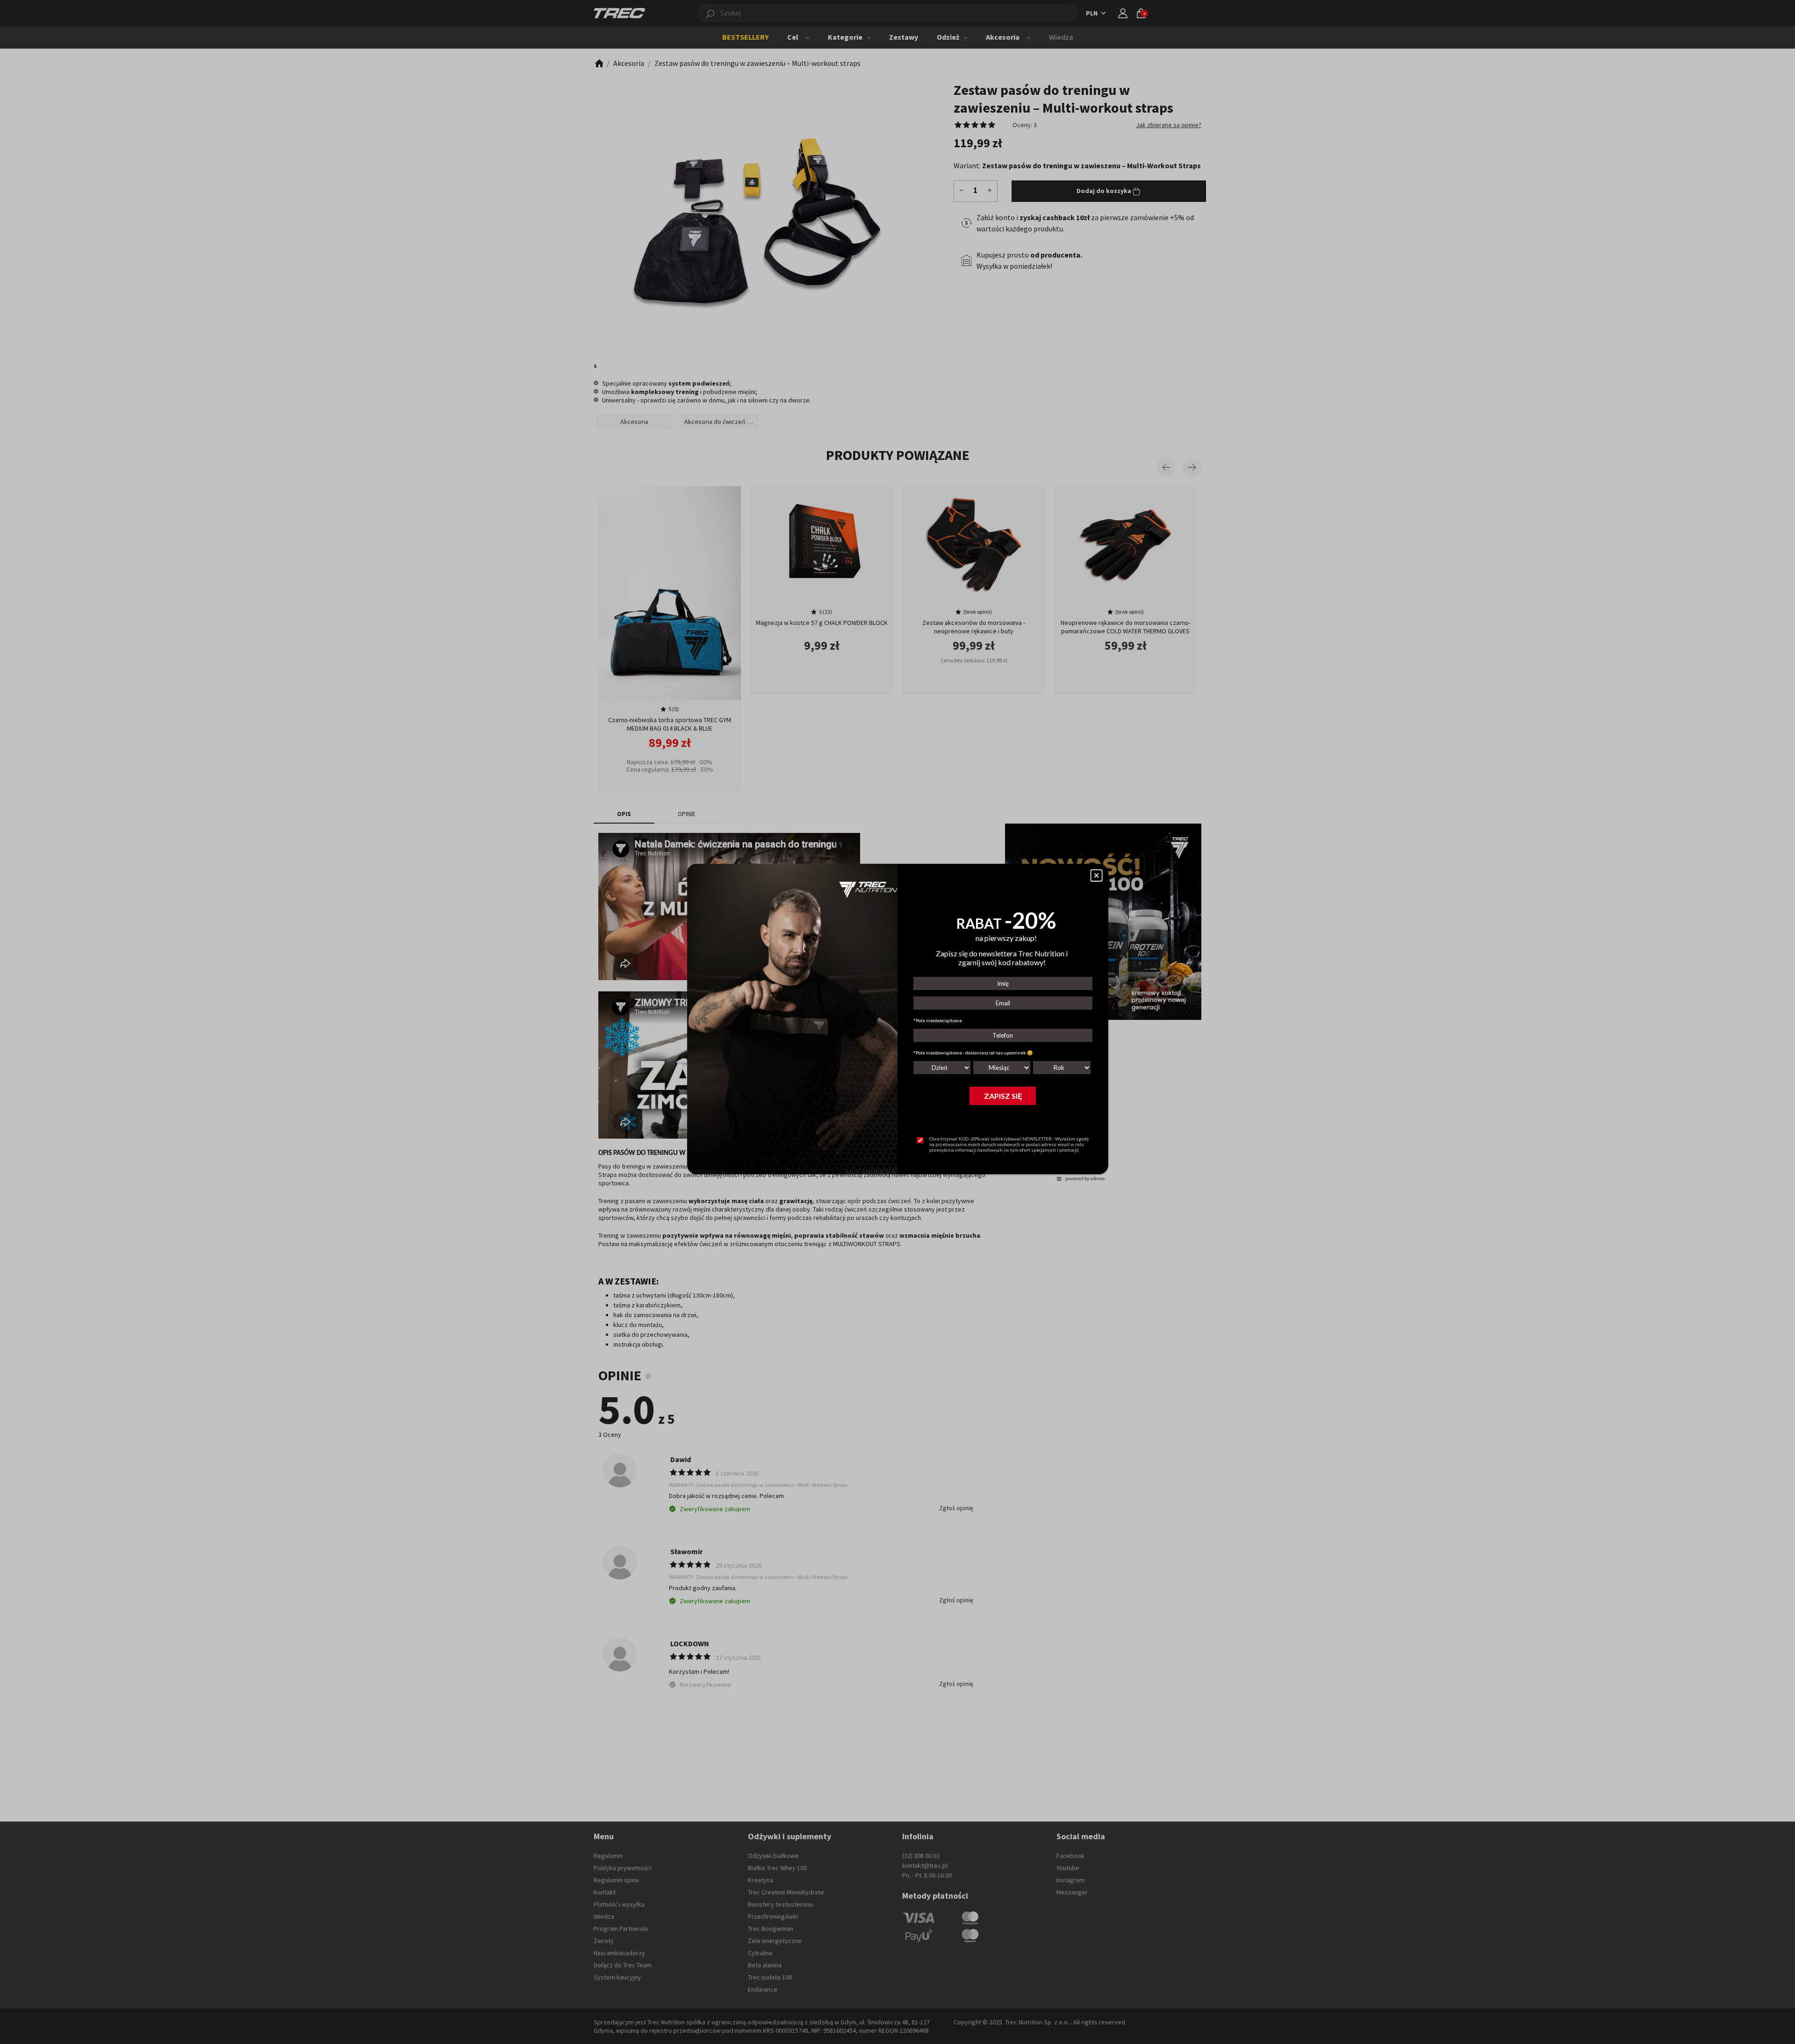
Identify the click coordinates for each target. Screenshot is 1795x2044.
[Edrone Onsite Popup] (897, 1022)
